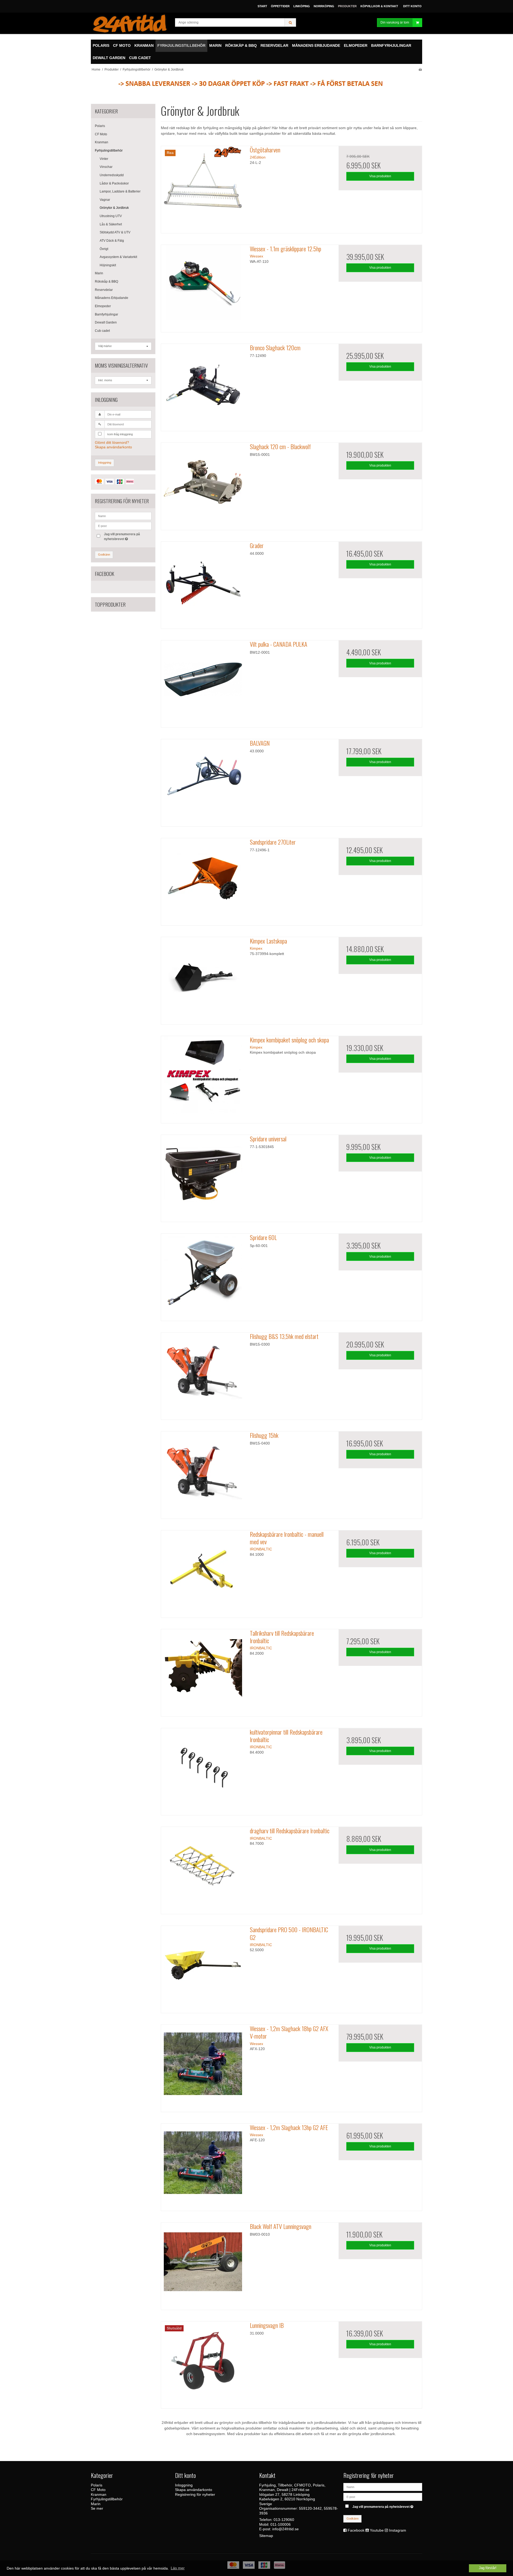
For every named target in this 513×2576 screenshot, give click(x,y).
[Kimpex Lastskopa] (203, 979)
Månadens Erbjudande (112, 298)
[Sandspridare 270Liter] (203, 880)
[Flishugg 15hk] (203, 1473)
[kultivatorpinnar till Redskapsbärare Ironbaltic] (203, 1770)
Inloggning (105, 463)
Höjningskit (108, 265)
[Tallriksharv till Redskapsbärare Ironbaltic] (203, 1671)
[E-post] (383, 2496)
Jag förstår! (488, 2568)
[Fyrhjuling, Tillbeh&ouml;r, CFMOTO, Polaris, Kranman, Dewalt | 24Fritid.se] (130, 23)
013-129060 (284, 2520)
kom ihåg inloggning (120, 434)
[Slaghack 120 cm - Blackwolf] (203, 484)
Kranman (102, 142)
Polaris (100, 126)
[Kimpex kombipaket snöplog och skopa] (203, 1078)
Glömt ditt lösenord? (112, 442)
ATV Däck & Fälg (112, 241)
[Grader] (203, 583)
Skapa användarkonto (113, 447)
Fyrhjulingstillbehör (109, 151)
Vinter (104, 159)
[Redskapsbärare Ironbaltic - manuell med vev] (203, 1572)
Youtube (377, 2530)
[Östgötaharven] (203, 188)
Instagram (398, 2530)
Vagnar (105, 200)
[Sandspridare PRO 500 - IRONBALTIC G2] (203, 1967)
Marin (99, 273)
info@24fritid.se (285, 2529)
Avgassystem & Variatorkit (118, 257)
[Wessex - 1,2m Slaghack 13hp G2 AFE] (203, 2165)
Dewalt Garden (106, 322)
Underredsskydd (112, 175)
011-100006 (281, 2524)
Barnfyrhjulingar (106, 314)
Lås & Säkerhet (111, 224)
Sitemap (266, 2536)
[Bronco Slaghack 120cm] (203, 386)
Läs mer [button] (178, 2568)
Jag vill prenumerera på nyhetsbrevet (122, 536)
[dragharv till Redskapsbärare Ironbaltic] (203, 1869)
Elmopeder (103, 306)
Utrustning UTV (111, 216)
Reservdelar (104, 290)
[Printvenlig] (420, 70)
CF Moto (101, 134)
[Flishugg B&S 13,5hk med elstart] (203, 1374)
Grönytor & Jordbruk (114, 208)
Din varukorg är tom (395, 22)
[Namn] (383, 2486)
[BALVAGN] (203, 781)
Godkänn (104, 555)
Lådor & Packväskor (114, 183)
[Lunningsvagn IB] (203, 2363)
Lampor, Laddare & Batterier (120, 191)
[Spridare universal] (203, 1177)
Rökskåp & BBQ (106, 282)
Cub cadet (102, 331)
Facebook (356, 2530)
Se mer (97, 2508)
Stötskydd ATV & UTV (115, 232)
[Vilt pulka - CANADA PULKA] (203, 682)
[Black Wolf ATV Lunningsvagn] (203, 2264)
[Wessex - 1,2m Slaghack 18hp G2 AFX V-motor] (203, 2066)
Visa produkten (380, 176)
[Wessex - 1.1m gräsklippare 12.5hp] (203, 287)
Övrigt (104, 249)
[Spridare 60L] (203, 1275)
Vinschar (106, 167)
